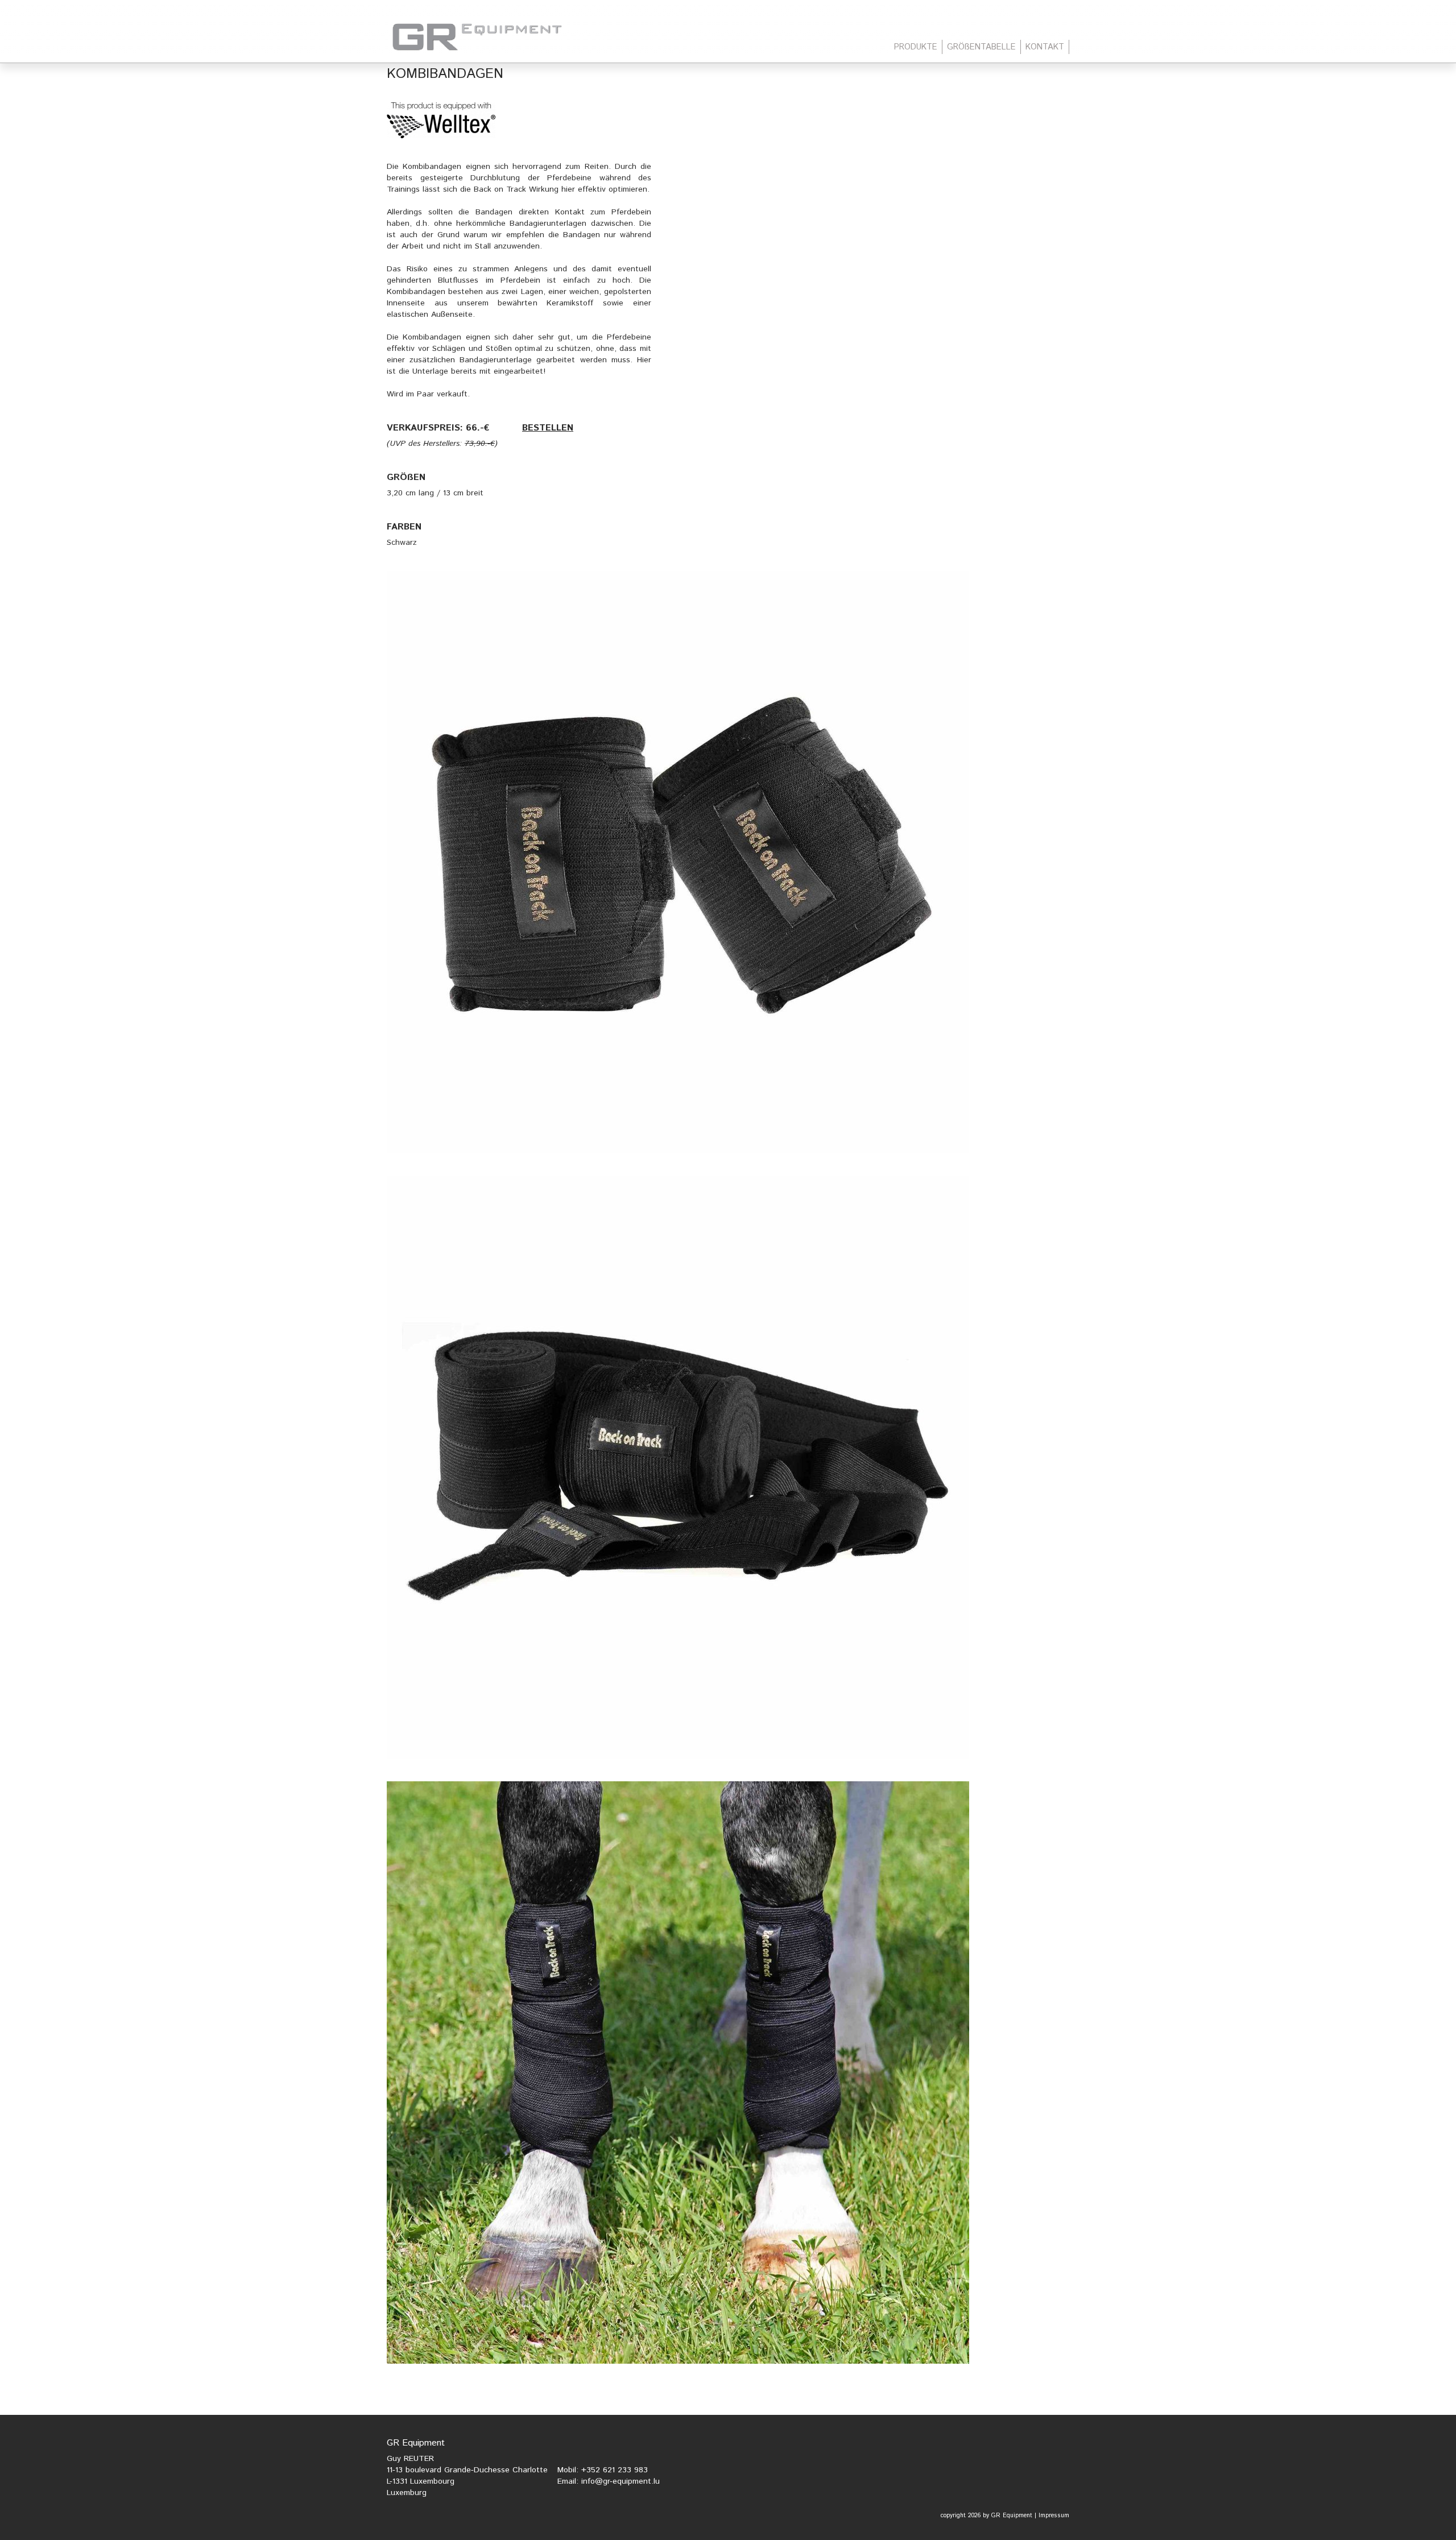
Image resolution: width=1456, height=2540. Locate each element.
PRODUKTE (916, 47)
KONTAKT (1045, 47)
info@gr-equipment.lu (621, 2481)
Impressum (1054, 2516)
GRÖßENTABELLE (981, 47)
